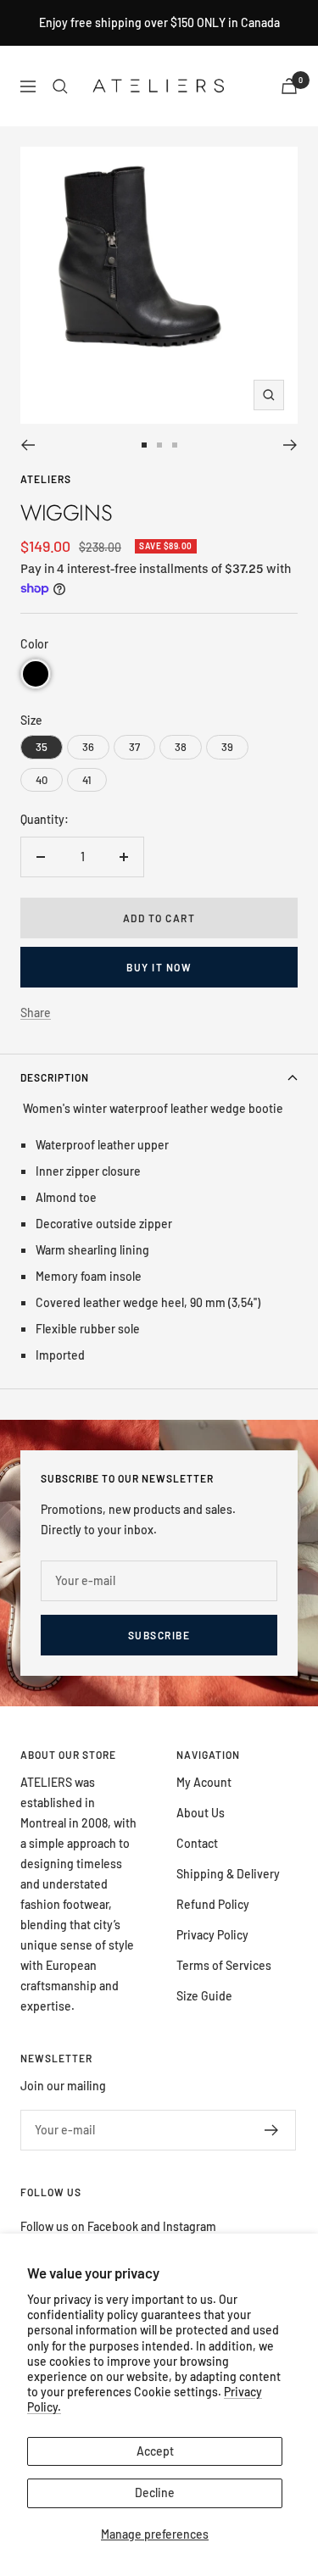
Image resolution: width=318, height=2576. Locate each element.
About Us (201, 1813)
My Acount (204, 1782)
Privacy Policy (212, 1935)
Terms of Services (224, 1965)
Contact (197, 1843)
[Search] (60, 86)
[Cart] (289, 86)
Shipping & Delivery (228, 1874)
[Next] (290, 445)
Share (36, 1013)
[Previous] (28, 445)
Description (55, 1077)
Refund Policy (213, 1904)
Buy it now (159, 967)
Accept (155, 2451)
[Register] (272, 2130)
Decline (155, 2493)
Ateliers (46, 479)
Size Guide (204, 1996)
